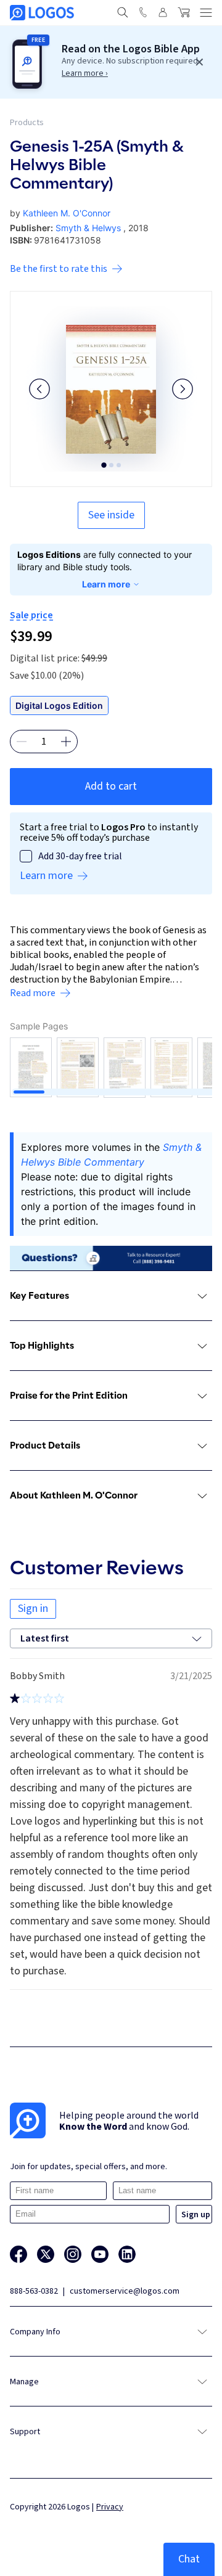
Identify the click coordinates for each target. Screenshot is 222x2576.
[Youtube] (100, 2254)
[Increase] (66, 742)
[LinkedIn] (127, 2254)
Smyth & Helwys (88, 228)
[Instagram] (73, 2254)
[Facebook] (18, 2254)
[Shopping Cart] (184, 12)
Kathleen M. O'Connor (67, 213)
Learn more (106, 584)
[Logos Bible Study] (42, 13)
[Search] (123, 12)
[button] (39, 389)
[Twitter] (46, 2254)
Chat (189, 2559)
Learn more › (85, 73)
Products (27, 123)
